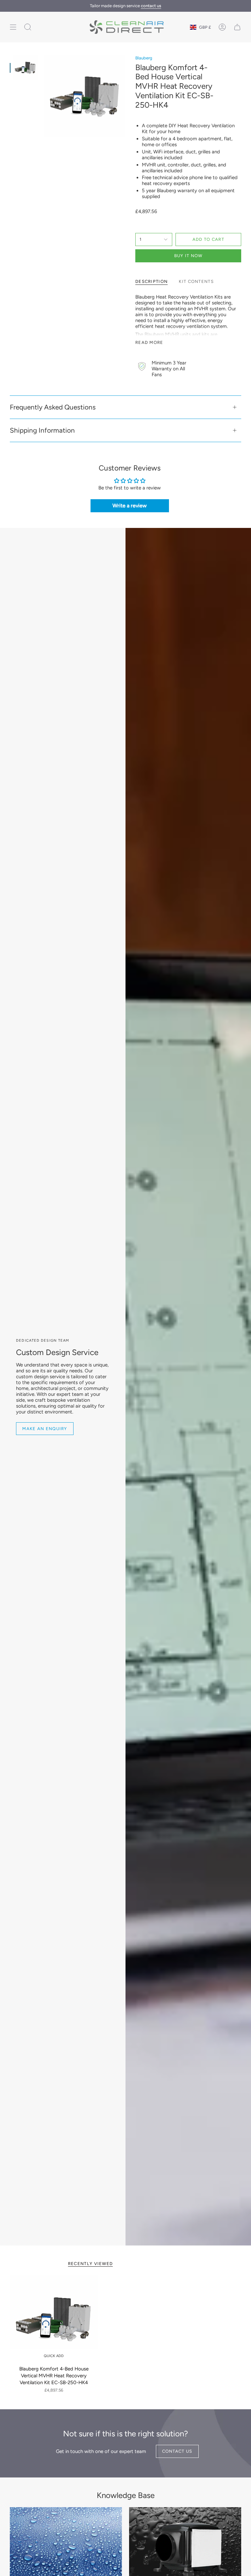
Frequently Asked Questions (53, 407)
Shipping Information (42, 430)
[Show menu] (13, 27)
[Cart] (237, 27)
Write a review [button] (130, 506)
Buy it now (188, 256)
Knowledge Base (126, 2495)
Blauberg (144, 58)
